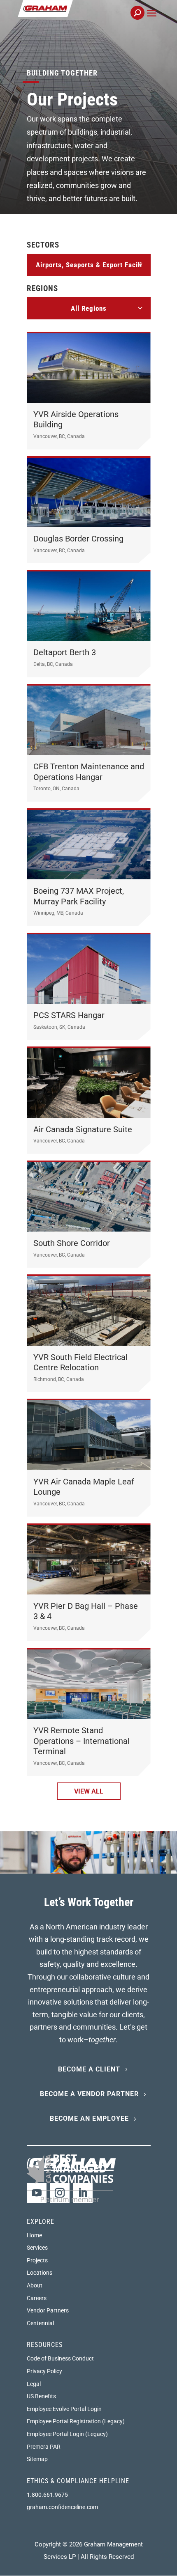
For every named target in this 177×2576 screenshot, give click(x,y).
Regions (42, 288)
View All (89, 1791)
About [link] (35, 2285)
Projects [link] (37, 2260)
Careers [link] (37, 2298)
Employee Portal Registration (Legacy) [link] (76, 2421)
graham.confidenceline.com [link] (62, 2507)
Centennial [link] (40, 2323)
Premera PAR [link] (44, 2447)
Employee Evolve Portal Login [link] (64, 2409)
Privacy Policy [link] (44, 2371)
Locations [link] (40, 2273)
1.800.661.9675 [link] (47, 2495)
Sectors (43, 245)
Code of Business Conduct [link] (60, 2358)
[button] (152, 22)
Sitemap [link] (37, 2459)
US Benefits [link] (41, 2396)
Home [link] (34, 2235)
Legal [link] (34, 2384)
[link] (73, 17)
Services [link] (37, 2248)
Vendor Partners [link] (48, 2310)
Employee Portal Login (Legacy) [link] (67, 2434)
